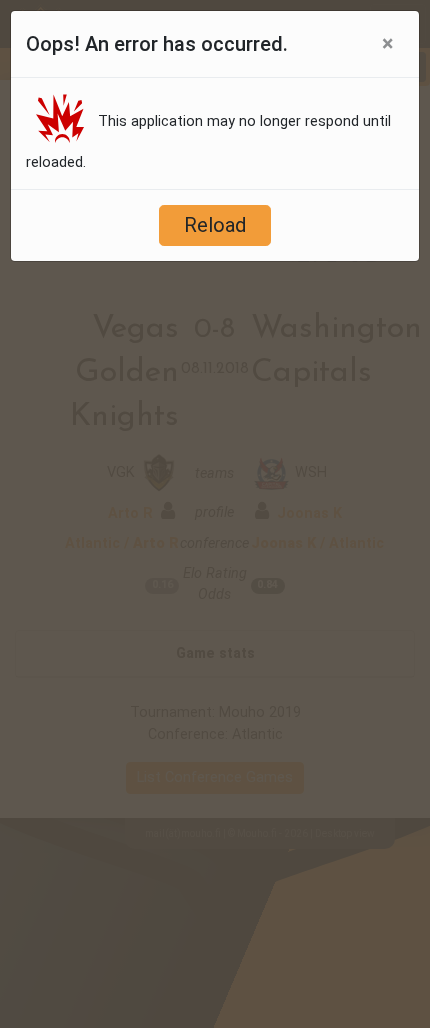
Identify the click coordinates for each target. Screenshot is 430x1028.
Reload (215, 225)
